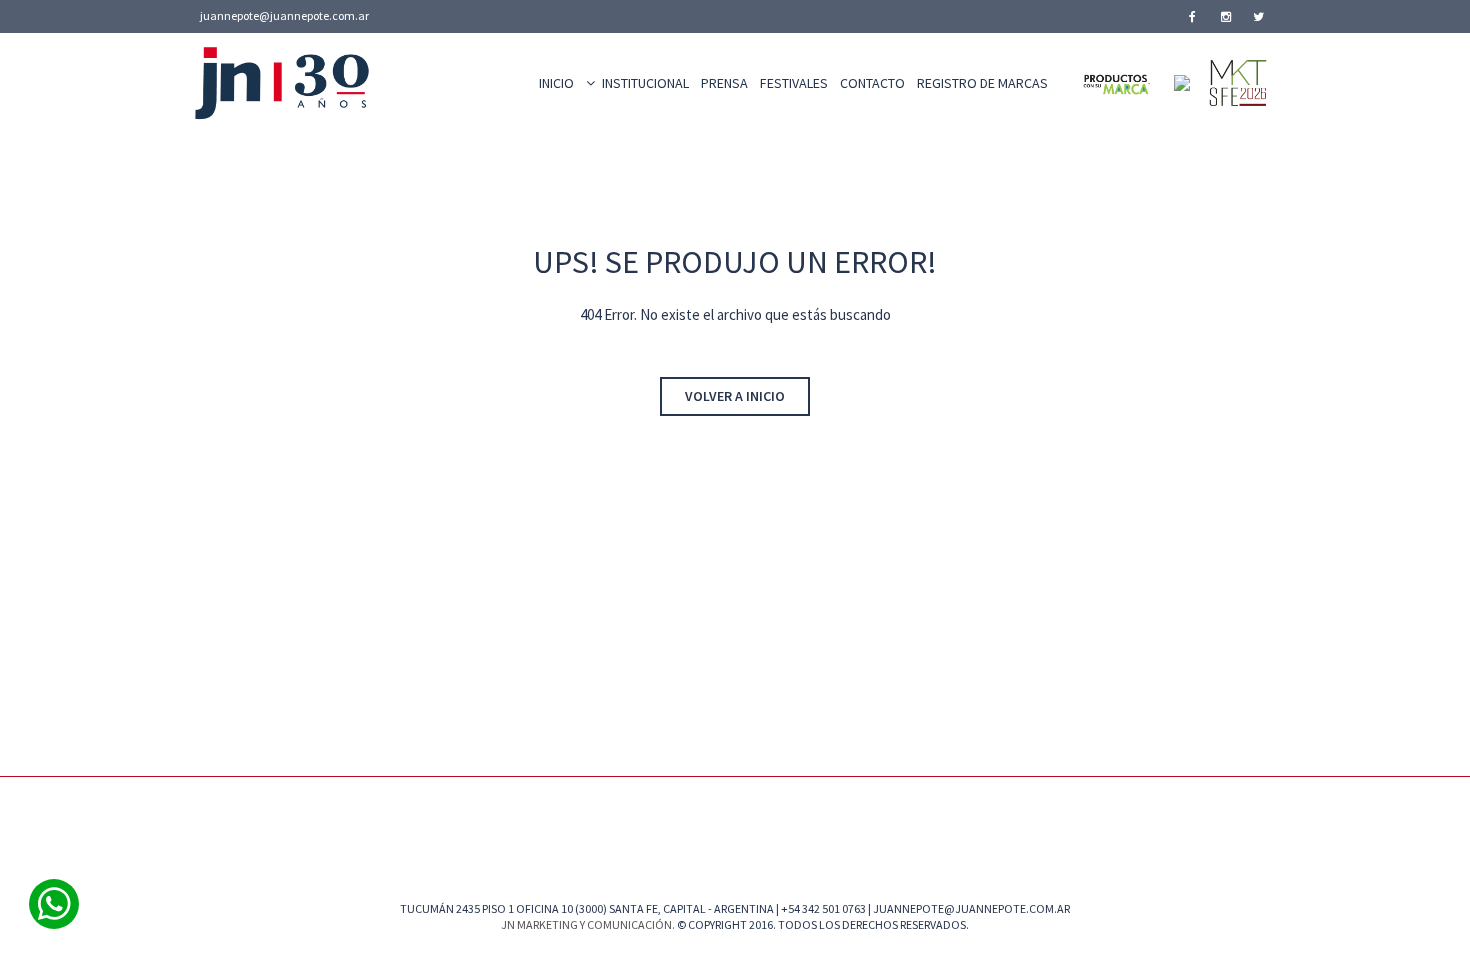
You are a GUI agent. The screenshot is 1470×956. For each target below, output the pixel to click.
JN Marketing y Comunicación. (588, 924)
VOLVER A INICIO (735, 396)
